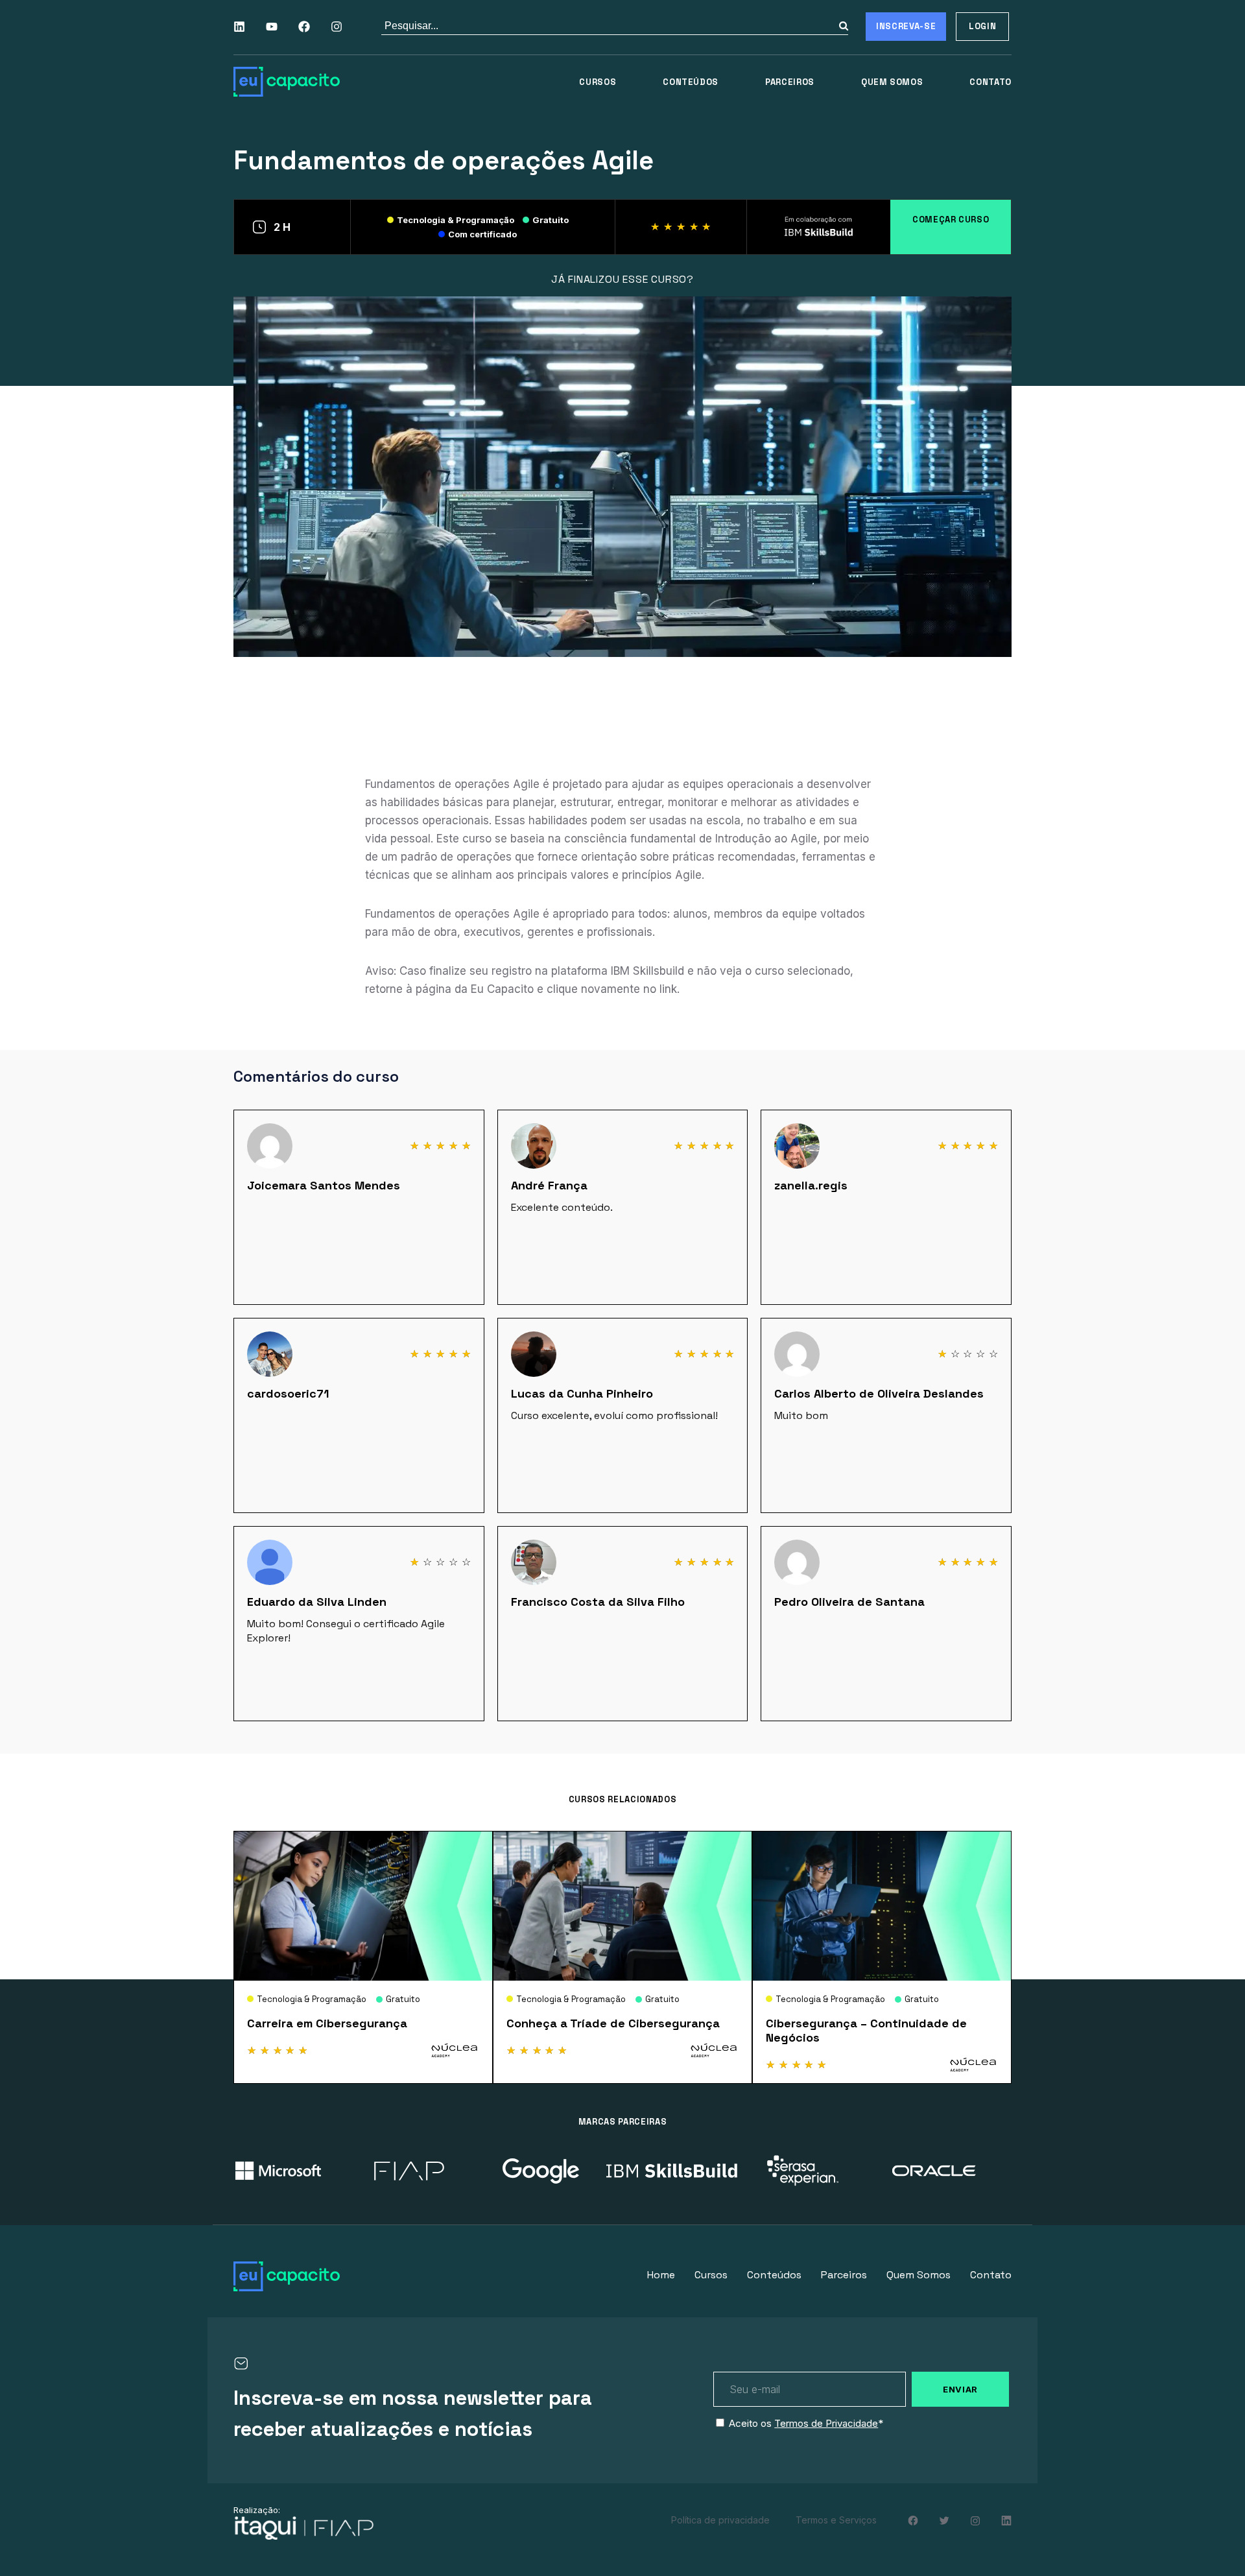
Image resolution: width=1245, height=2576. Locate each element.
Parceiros (790, 82)
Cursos (598, 82)
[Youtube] (272, 27)
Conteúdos (691, 82)
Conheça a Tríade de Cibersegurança (613, 2023)
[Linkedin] (239, 27)
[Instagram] (337, 27)
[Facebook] (304, 27)
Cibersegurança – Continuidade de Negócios (866, 2030)
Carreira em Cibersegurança (327, 2023)
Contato (990, 82)
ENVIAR (960, 2389)
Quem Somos (892, 82)
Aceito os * (806, 2423)
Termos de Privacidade (826, 2423)
